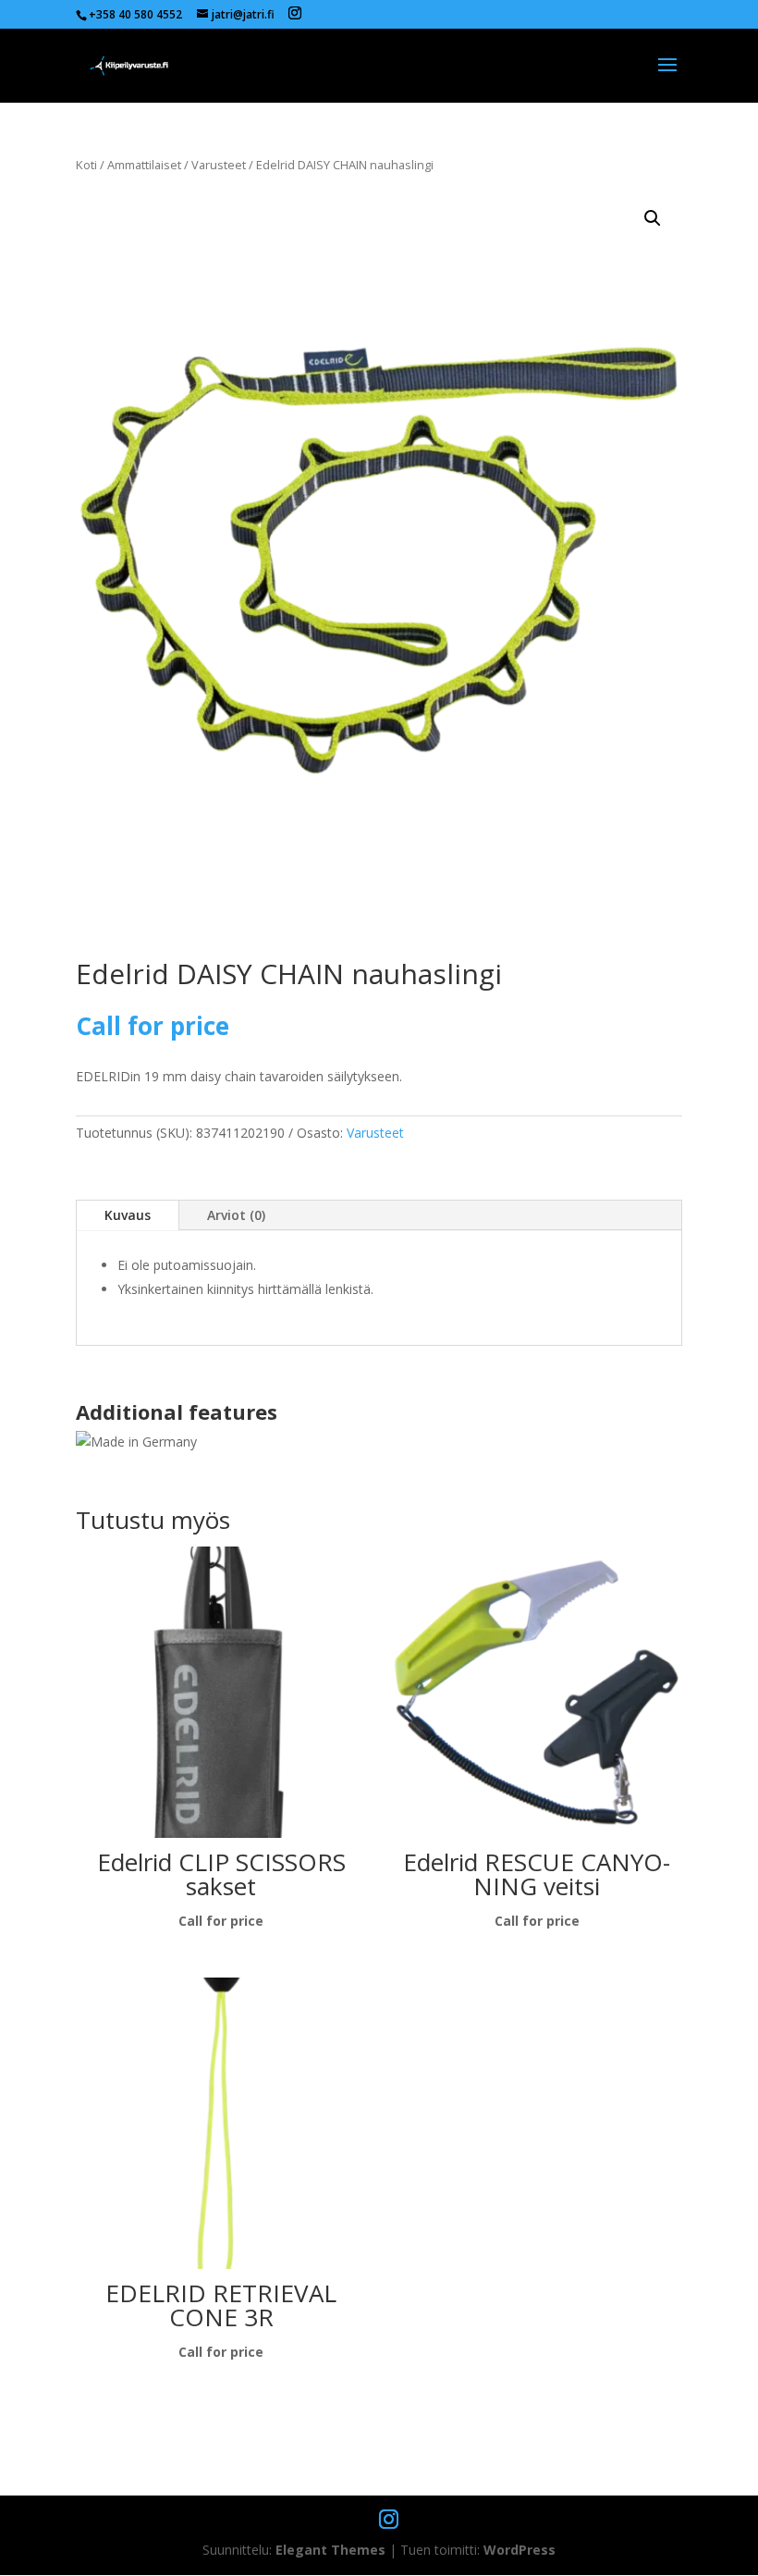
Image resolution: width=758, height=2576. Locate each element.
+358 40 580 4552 (135, 14)
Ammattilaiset (144, 165)
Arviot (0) (236, 1215)
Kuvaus (128, 1215)
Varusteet (219, 165)
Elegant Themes (330, 2550)
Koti (86, 165)
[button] (653, 218)
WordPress (520, 2550)
